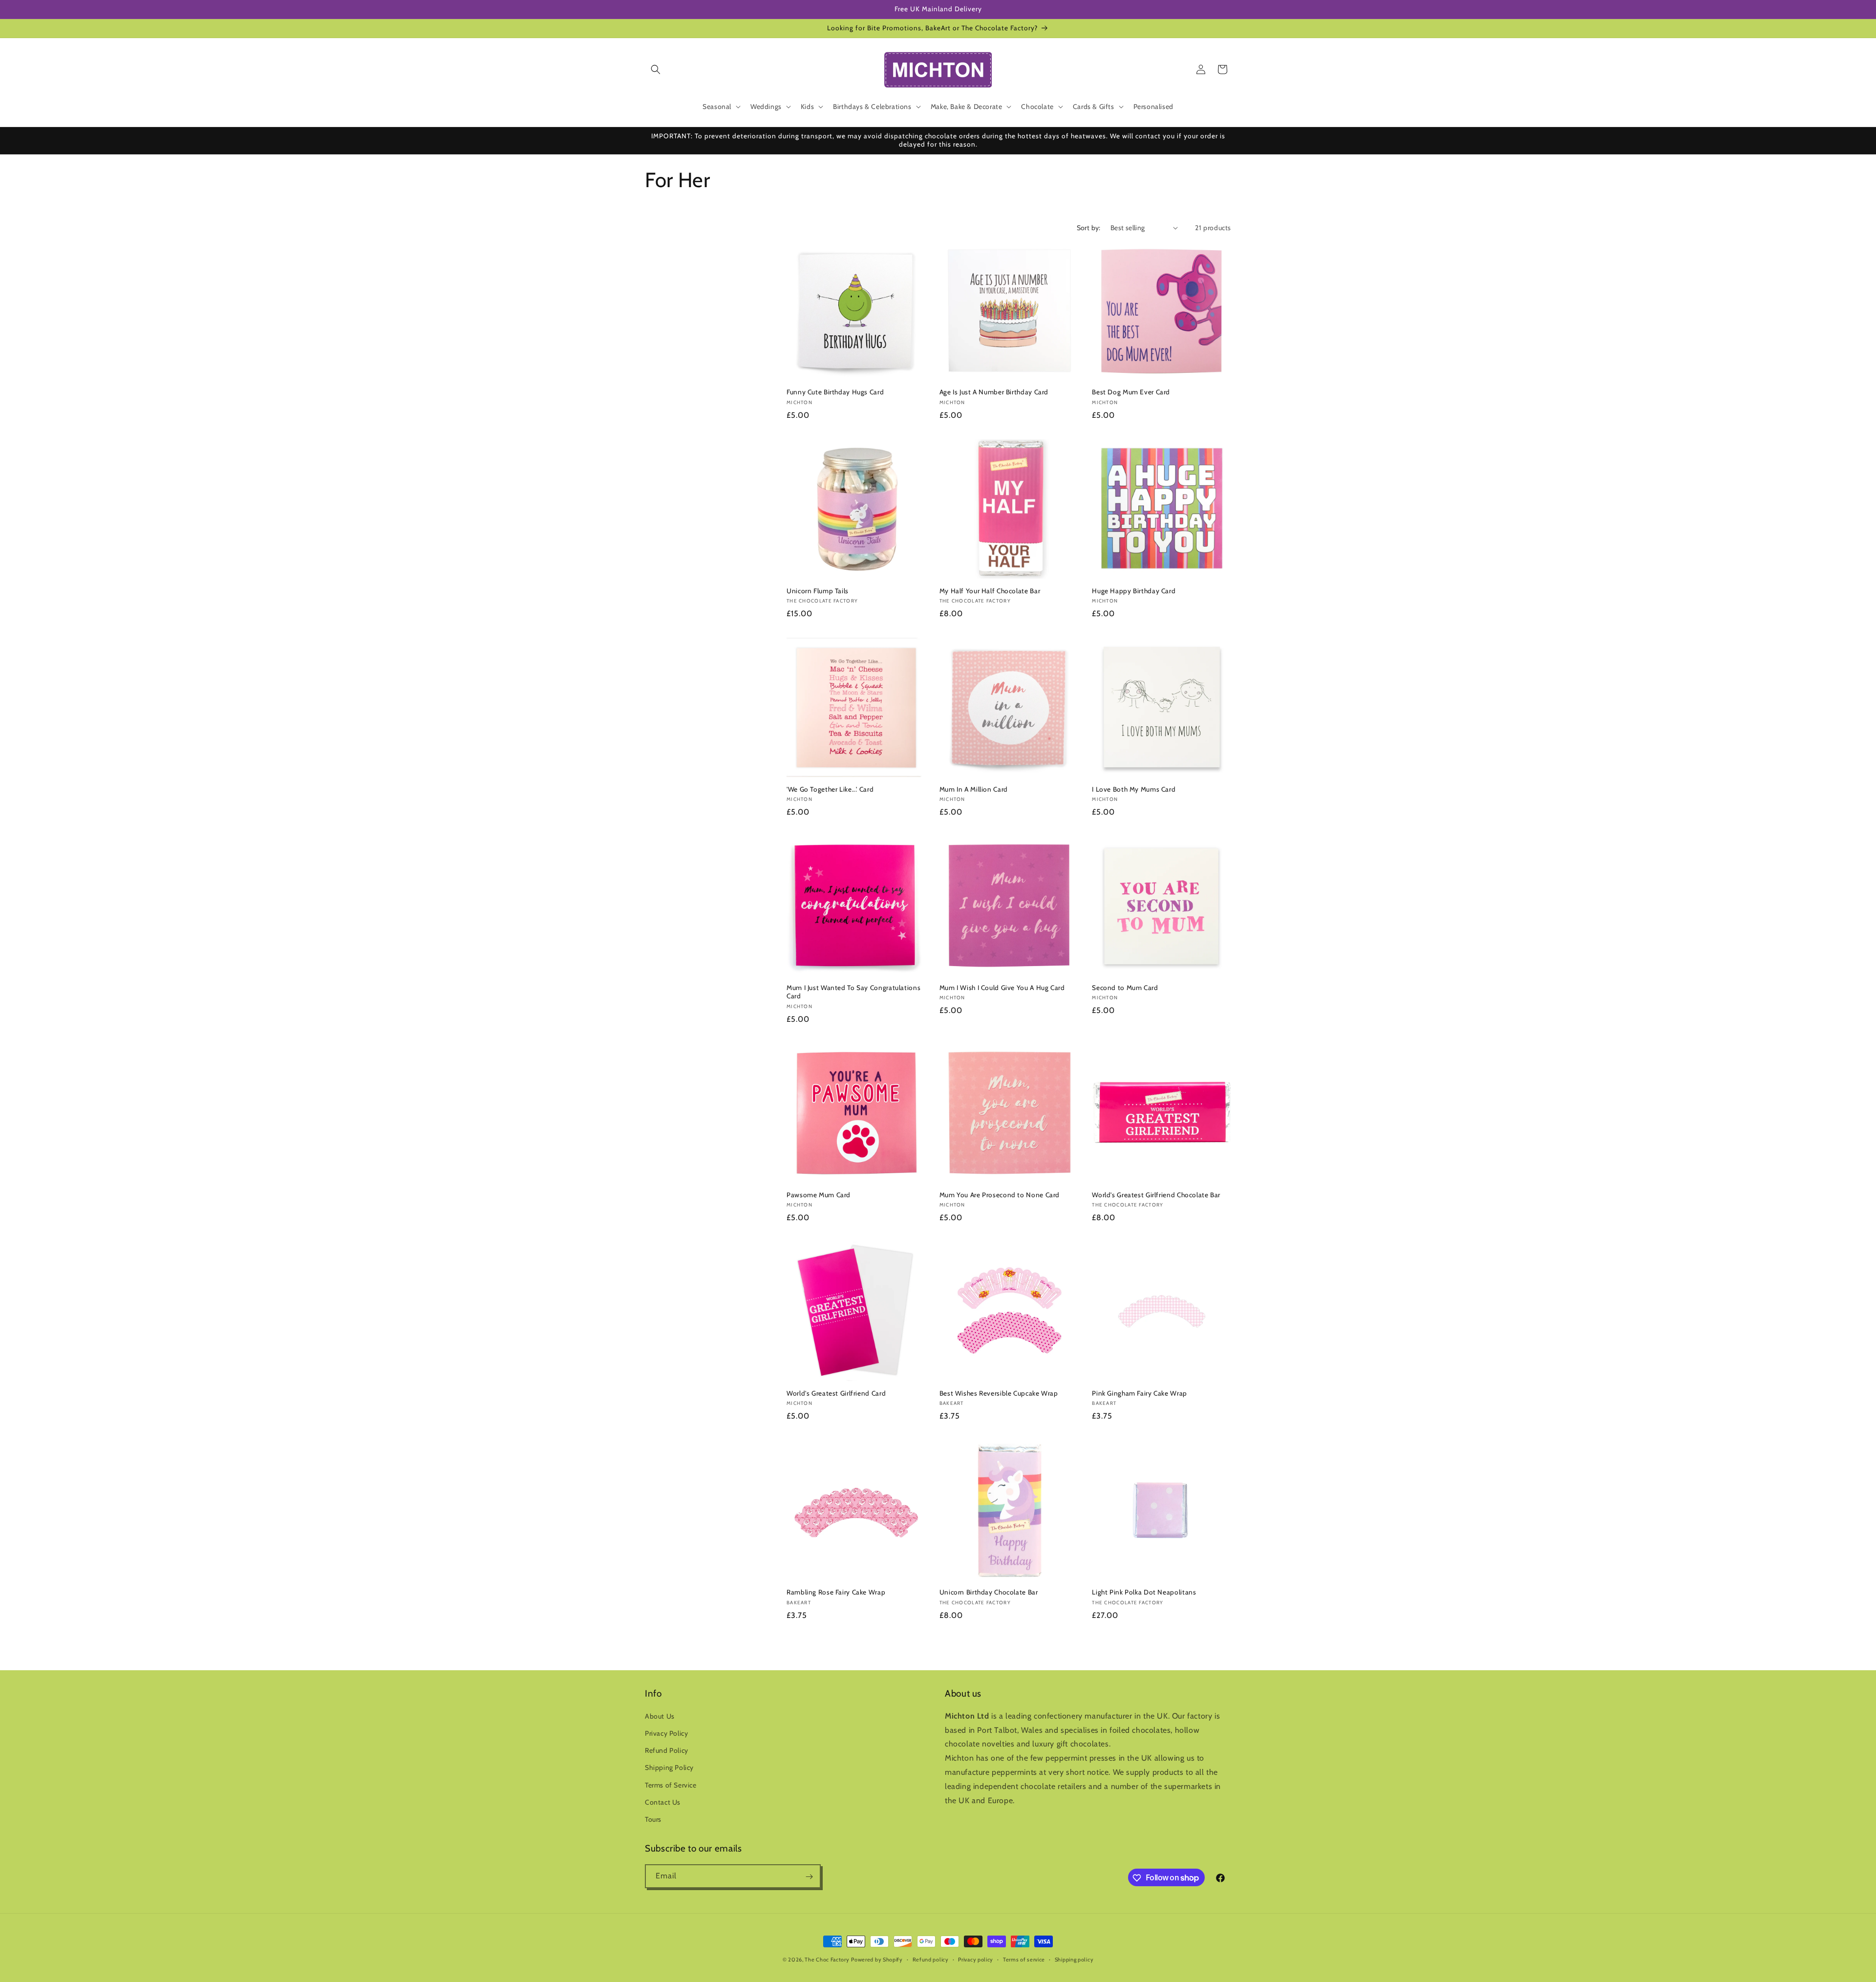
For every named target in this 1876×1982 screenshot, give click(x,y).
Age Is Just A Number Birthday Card (994, 392)
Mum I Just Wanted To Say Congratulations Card (853, 992)
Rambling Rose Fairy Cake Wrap (836, 1592)
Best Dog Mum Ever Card (1131, 392)
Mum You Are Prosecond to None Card (1000, 1195)
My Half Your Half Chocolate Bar (990, 591)
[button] (656, 69)
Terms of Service (671, 1785)
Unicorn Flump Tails (818, 591)
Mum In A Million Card (974, 789)
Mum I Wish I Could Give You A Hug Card (1002, 988)
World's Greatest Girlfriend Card (836, 1393)
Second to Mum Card (1125, 988)
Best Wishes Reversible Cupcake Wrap (999, 1393)
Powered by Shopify (877, 1960)
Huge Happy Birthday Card (1134, 591)
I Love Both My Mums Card (1134, 789)
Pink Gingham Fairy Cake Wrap (1140, 1393)
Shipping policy (1074, 1959)
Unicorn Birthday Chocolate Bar (989, 1592)
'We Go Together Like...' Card (830, 789)
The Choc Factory (827, 1960)
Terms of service (1024, 1959)
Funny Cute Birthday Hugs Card (835, 392)
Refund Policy (667, 1750)
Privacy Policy (666, 1733)
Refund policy (931, 1959)
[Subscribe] (809, 1877)
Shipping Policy (669, 1768)
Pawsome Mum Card (819, 1195)
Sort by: (1089, 228)
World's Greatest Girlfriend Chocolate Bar (1156, 1195)
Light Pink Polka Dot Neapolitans (1144, 1592)
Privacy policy (976, 1959)
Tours (653, 1819)
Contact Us (663, 1802)
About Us (660, 1716)
